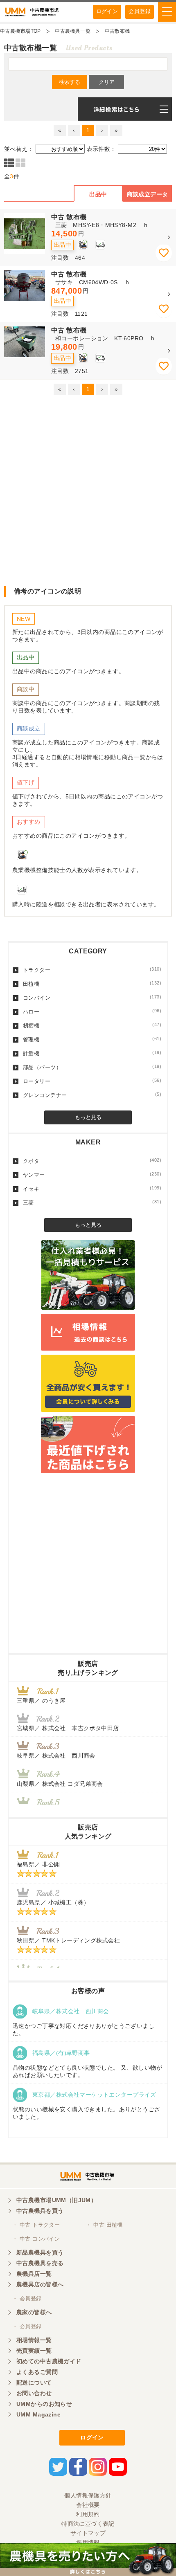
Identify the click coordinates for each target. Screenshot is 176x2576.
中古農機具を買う (40, 2211)
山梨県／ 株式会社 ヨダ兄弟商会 (63, 1784)
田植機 (92, 984)
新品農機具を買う (40, 2252)
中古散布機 (117, 31)
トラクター (92, 970)
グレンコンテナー (92, 1095)
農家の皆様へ (34, 2312)
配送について (34, 2383)
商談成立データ (148, 194)
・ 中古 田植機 (104, 2225)
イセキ (92, 1189)
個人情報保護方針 (88, 2495)
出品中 (98, 194)
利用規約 (88, 2514)
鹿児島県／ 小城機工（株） (53, 1902)
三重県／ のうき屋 (41, 1701)
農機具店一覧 (34, 2274)
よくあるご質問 (37, 2372)
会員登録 (140, 11)
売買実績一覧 (34, 2351)
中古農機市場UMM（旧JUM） (56, 2200)
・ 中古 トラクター (36, 2225)
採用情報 (88, 2542)
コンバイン (92, 998)
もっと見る (88, 1117)
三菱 (92, 1203)
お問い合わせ (34, 2393)
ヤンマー (92, 1175)
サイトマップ (88, 2533)
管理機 (92, 1039)
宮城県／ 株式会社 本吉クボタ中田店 (68, 1728)
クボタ (92, 1161)
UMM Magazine (38, 2414)
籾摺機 (92, 1025)
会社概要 (88, 2505)
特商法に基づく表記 (88, 2524)
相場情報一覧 (34, 2340)
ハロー (92, 1012)
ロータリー (92, 1081)
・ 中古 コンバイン (36, 2239)
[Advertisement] (88, 490)
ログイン (107, 11)
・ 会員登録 (27, 2298)
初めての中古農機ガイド (49, 2361)
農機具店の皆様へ (40, 2284)
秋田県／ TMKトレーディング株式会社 (68, 1940)
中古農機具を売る (40, 2263)
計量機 (92, 1053)
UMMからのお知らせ (44, 2404)
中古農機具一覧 (73, 31)
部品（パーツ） (92, 1067)
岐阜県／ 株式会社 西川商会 (56, 1756)
